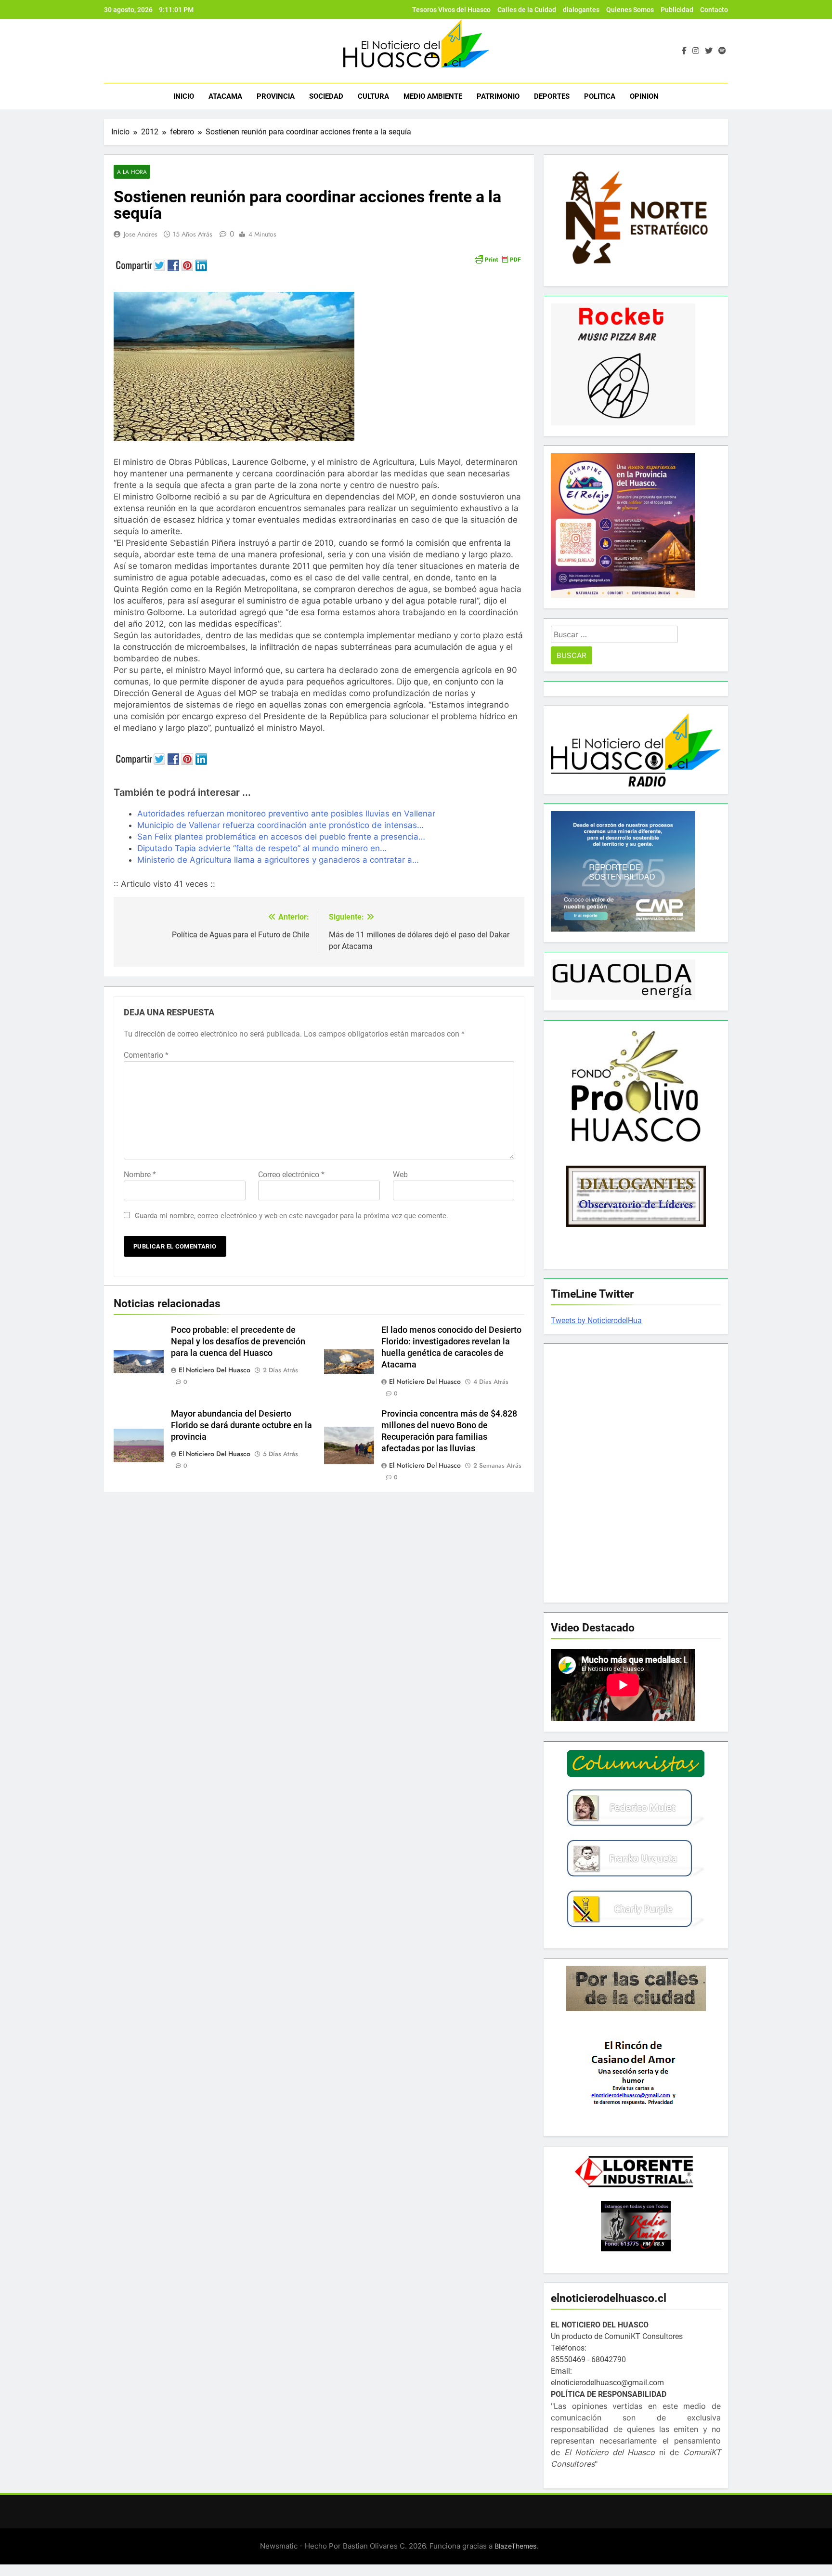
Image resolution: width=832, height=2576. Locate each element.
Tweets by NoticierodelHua (596, 1321)
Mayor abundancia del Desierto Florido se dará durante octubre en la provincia (241, 1425)
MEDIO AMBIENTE (433, 96)
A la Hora (132, 172)
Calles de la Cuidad (527, 10)
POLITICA (600, 96)
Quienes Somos (630, 10)
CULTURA (373, 96)
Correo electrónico (291, 1175)
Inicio (184, 96)
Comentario (146, 1055)
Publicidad (677, 10)
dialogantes (581, 10)
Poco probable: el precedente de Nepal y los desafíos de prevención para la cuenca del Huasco (238, 1341)
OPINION (644, 96)
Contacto (714, 10)
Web (400, 1175)
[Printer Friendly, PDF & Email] (497, 258)
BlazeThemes (515, 2546)
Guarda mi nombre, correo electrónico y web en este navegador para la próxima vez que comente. (292, 1216)
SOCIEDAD (326, 96)
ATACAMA (225, 96)
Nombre (140, 1175)
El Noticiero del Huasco (214, 1370)
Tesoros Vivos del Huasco (451, 10)
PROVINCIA (276, 96)
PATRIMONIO (498, 96)
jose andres (141, 234)
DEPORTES (552, 96)
